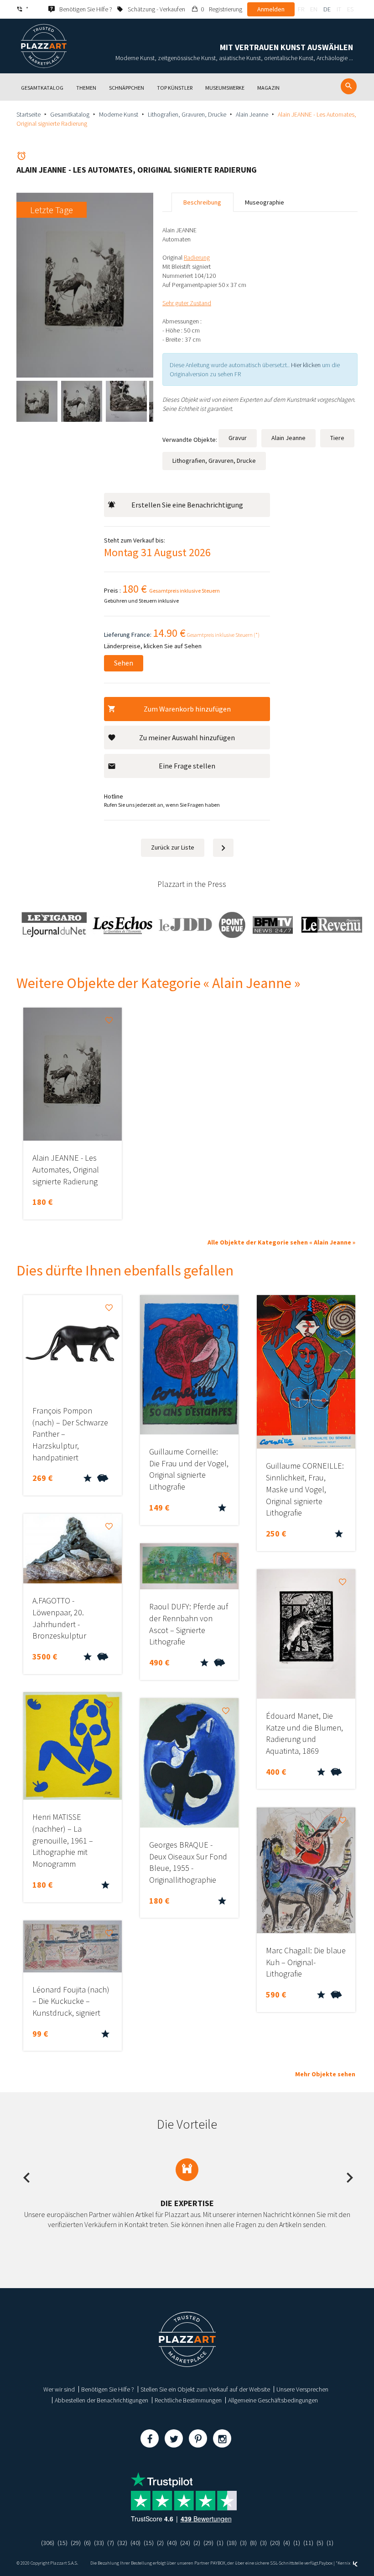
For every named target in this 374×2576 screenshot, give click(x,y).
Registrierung (226, 9)
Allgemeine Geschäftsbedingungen (273, 2400)
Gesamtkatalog (70, 114)
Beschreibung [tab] (202, 202)
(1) (220, 2543)
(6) (87, 2543)
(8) (253, 2543)
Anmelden (271, 9)
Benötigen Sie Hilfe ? (108, 2389)
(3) (243, 2543)
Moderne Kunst (119, 114)
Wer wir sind (59, 2389)
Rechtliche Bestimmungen (188, 2400)
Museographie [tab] (265, 202)
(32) (122, 2543)
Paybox (326, 2563)
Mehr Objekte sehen (325, 2074)
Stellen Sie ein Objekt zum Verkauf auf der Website (205, 2389)
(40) (135, 2543)
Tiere (337, 438)
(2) (160, 2543)
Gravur (238, 438)
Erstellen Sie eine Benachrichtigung (187, 505)
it (339, 9)
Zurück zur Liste (173, 847)
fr (301, 9)
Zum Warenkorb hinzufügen (187, 709)
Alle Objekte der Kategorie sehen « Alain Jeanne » (281, 1242)
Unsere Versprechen (302, 2389)
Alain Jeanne (252, 114)
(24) (185, 2543)
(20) (275, 2543)
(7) (111, 2543)
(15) (62, 2543)
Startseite (29, 114)
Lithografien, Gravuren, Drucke (187, 114)
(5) (320, 2543)
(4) (287, 2543)
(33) (99, 2543)
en (314, 9)
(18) (232, 2543)
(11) (308, 2543)
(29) (76, 2543)
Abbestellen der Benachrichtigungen (101, 2400)
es (350, 9)
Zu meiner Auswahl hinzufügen (187, 737)
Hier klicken (306, 365)
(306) (48, 2543)
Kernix (344, 2563)
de (327, 9)
